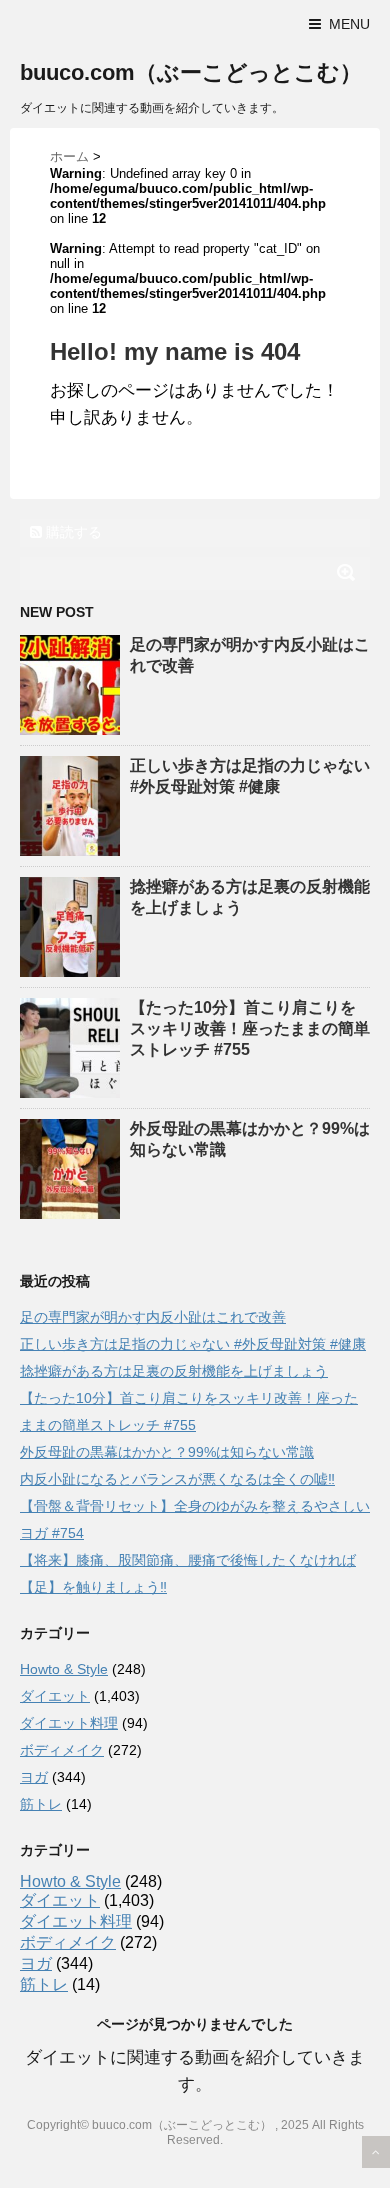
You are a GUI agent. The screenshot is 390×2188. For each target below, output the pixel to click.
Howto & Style (64, 1669)
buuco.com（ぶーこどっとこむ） (191, 72)
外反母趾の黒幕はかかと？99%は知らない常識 (167, 1452)
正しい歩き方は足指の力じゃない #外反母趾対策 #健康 (193, 1344)
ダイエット (55, 1696)
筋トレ (41, 1804)
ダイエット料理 (69, 1723)
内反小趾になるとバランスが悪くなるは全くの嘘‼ (177, 1479)
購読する (72, 532)
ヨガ (34, 1777)
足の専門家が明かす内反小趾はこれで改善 (153, 1317)
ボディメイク (62, 1750)
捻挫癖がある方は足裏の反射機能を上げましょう (174, 1371)
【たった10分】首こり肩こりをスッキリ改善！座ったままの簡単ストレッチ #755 (250, 1028)
